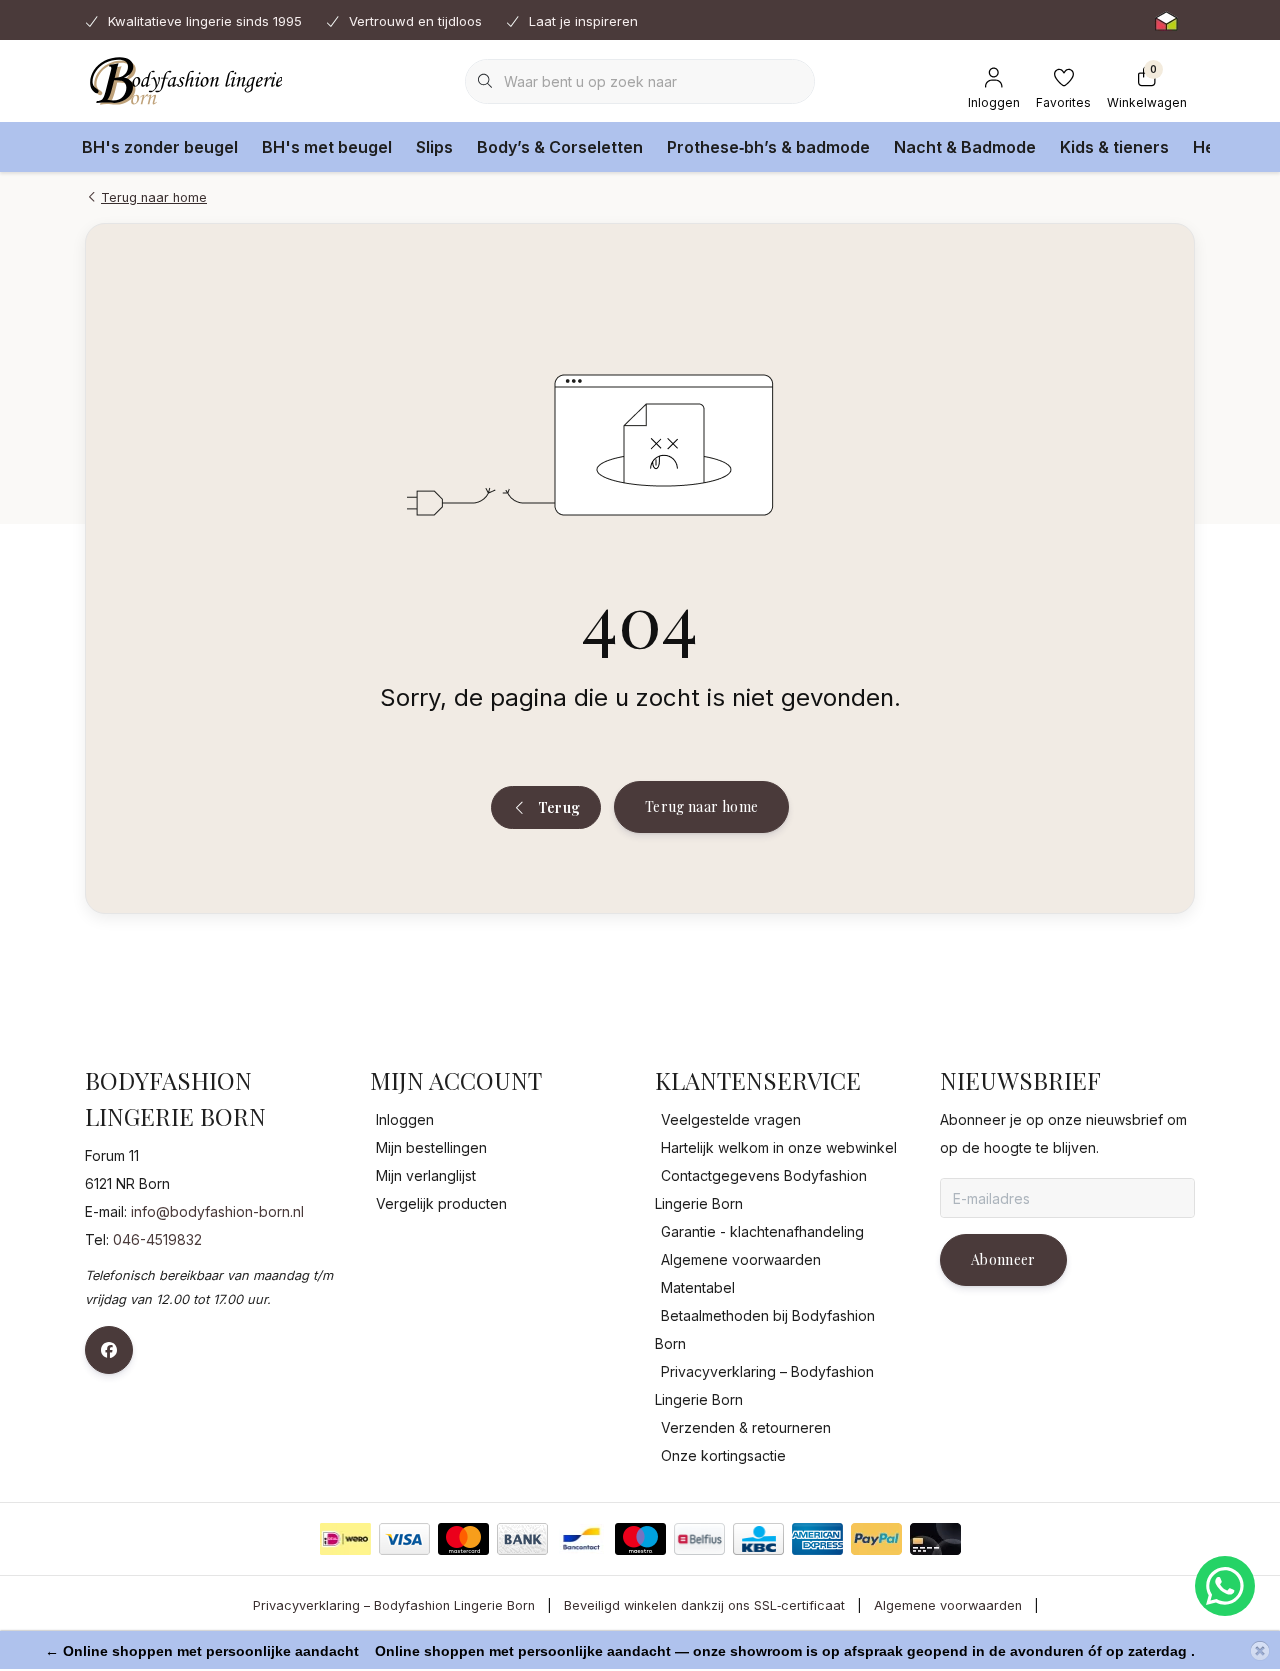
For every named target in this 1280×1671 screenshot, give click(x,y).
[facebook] (109, 1350)
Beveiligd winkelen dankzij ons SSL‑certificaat (704, 1605)
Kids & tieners (1114, 147)
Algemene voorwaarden (948, 1605)
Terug (558, 807)
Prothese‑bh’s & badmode (768, 147)
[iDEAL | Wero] (345, 1539)
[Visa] (404, 1539)
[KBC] (758, 1539)
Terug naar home (701, 806)
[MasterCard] (463, 1539)
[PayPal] (876, 1539)
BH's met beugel (327, 147)
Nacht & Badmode (965, 147)
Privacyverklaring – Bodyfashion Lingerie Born (394, 1605)
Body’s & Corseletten (560, 147)
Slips (434, 147)
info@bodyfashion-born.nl (217, 1211)
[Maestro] (640, 1539)
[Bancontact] (581, 1539)
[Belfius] (699, 1539)
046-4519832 (157, 1239)
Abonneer (1003, 1259)
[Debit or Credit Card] (935, 1539)
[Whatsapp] (1225, 1586)
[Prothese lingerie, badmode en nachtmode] (183, 80)
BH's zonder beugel (160, 147)
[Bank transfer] (522, 1539)
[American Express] (817, 1539)
